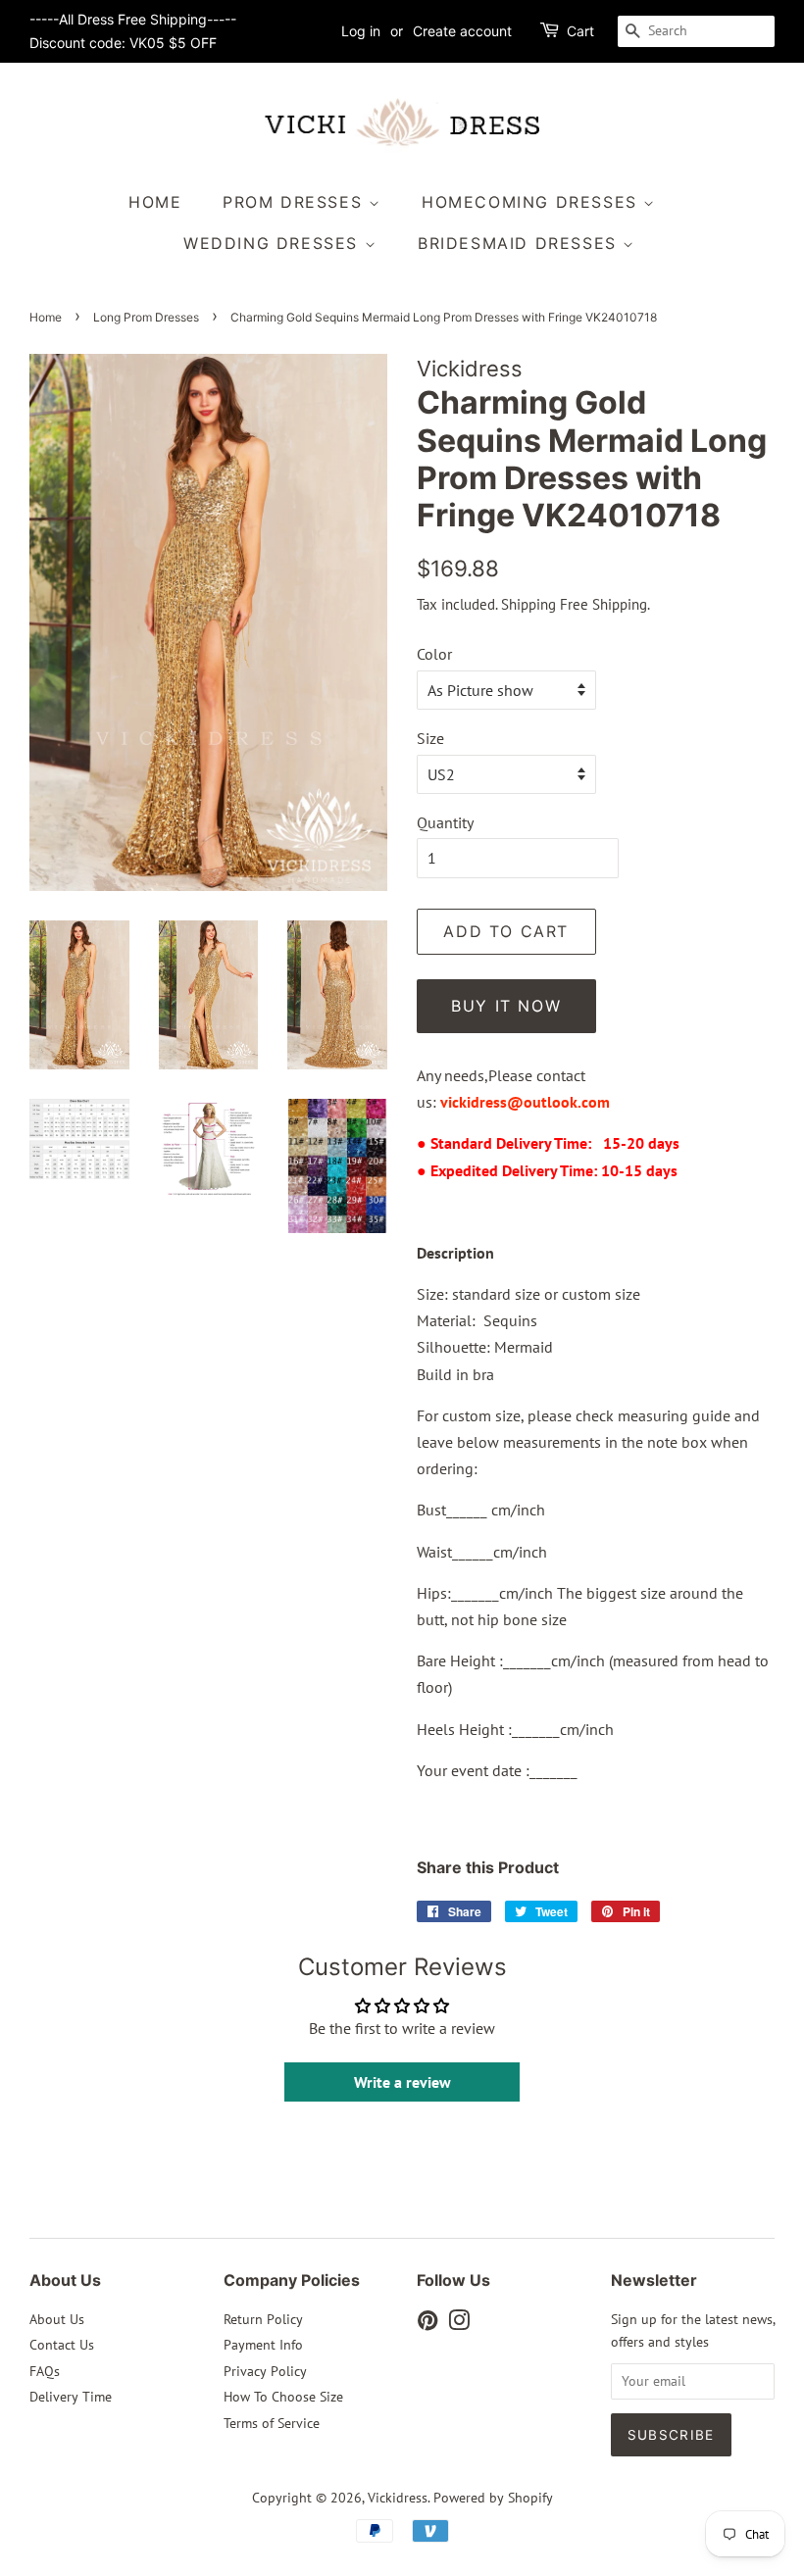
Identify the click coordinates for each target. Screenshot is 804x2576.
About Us (57, 2319)
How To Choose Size (283, 2397)
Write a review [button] (402, 2082)
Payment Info (263, 2345)
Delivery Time (71, 2397)
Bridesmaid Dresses (520, 243)
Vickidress (398, 2498)
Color (434, 654)
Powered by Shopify (493, 2498)
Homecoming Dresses (532, 202)
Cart (580, 31)
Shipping (528, 604)
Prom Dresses (296, 202)
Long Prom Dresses (146, 317)
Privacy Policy (265, 2371)
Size (430, 738)
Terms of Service (272, 2423)
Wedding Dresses (274, 243)
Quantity (445, 822)
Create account (462, 31)
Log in (361, 31)
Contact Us (62, 2345)
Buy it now (506, 1006)
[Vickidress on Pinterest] (427, 2324)
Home (155, 202)
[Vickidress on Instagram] (459, 2324)
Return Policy (263, 2319)
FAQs (45, 2371)
